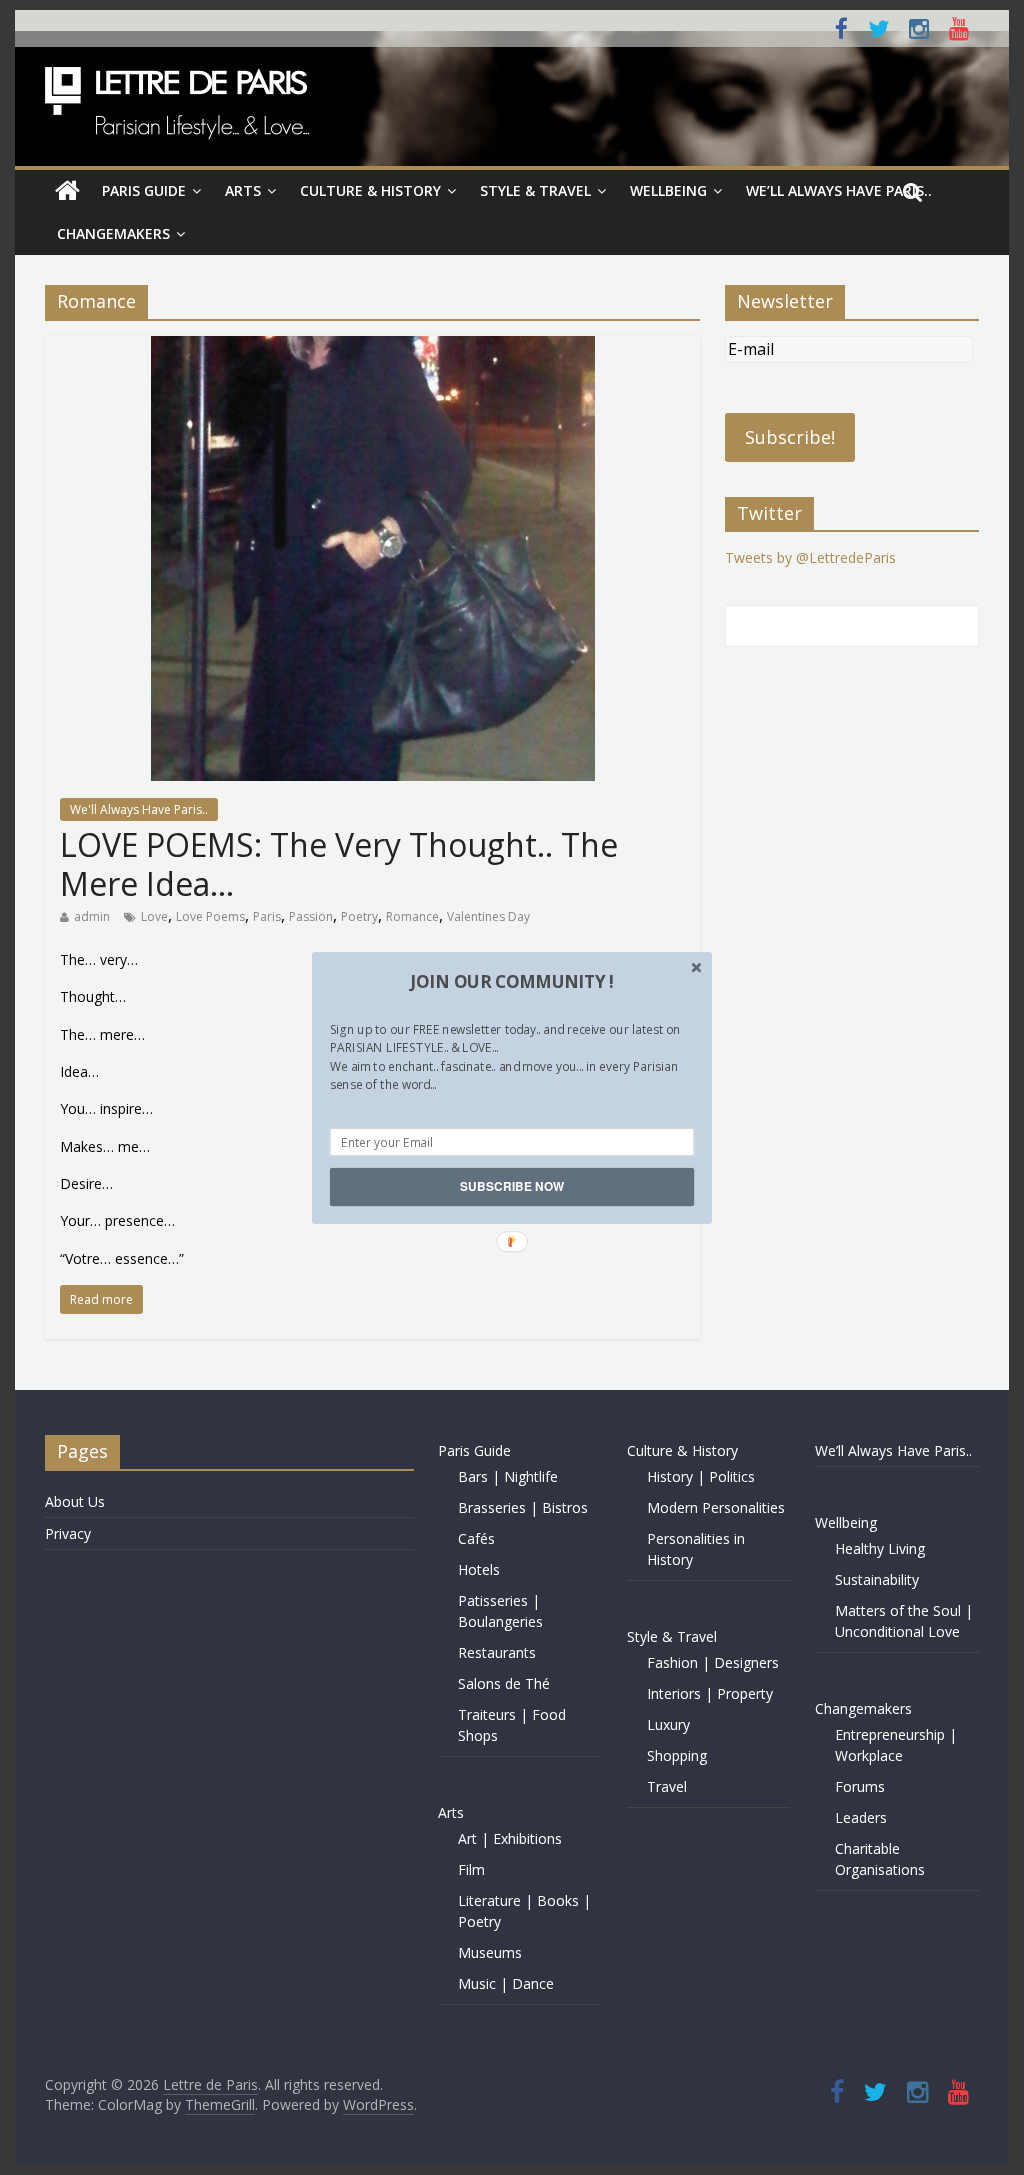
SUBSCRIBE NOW (512, 1186)
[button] (512, 981)
